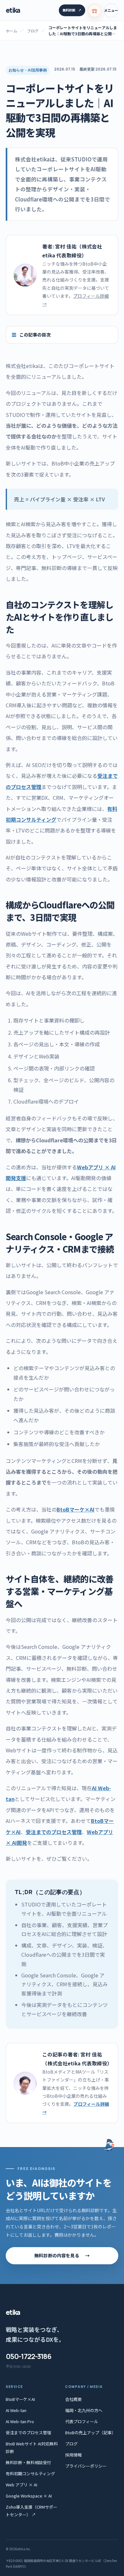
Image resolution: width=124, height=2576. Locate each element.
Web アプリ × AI (21, 2485)
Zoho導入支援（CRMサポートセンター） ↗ (31, 2511)
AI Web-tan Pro (20, 2421)
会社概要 (73, 2399)
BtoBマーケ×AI (76, 1509)
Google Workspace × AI (29, 2496)
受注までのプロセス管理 (54, 1832)
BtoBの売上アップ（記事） (90, 2433)
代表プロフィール (82, 2421)
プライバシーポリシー (86, 2466)
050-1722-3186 (29, 2356)
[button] (111, 10)
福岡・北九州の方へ (84, 2410)
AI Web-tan (16, 2410)
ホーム (11, 31)
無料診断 (72, 10)
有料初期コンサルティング (30, 2474)
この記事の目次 (35, 335)
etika (13, 10)
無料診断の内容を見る (62, 2255)
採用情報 (73, 2455)
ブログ (33, 31)
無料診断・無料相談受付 (28, 2462)
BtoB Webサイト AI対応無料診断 (32, 2447)
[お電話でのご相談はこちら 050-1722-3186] (94, 10)
